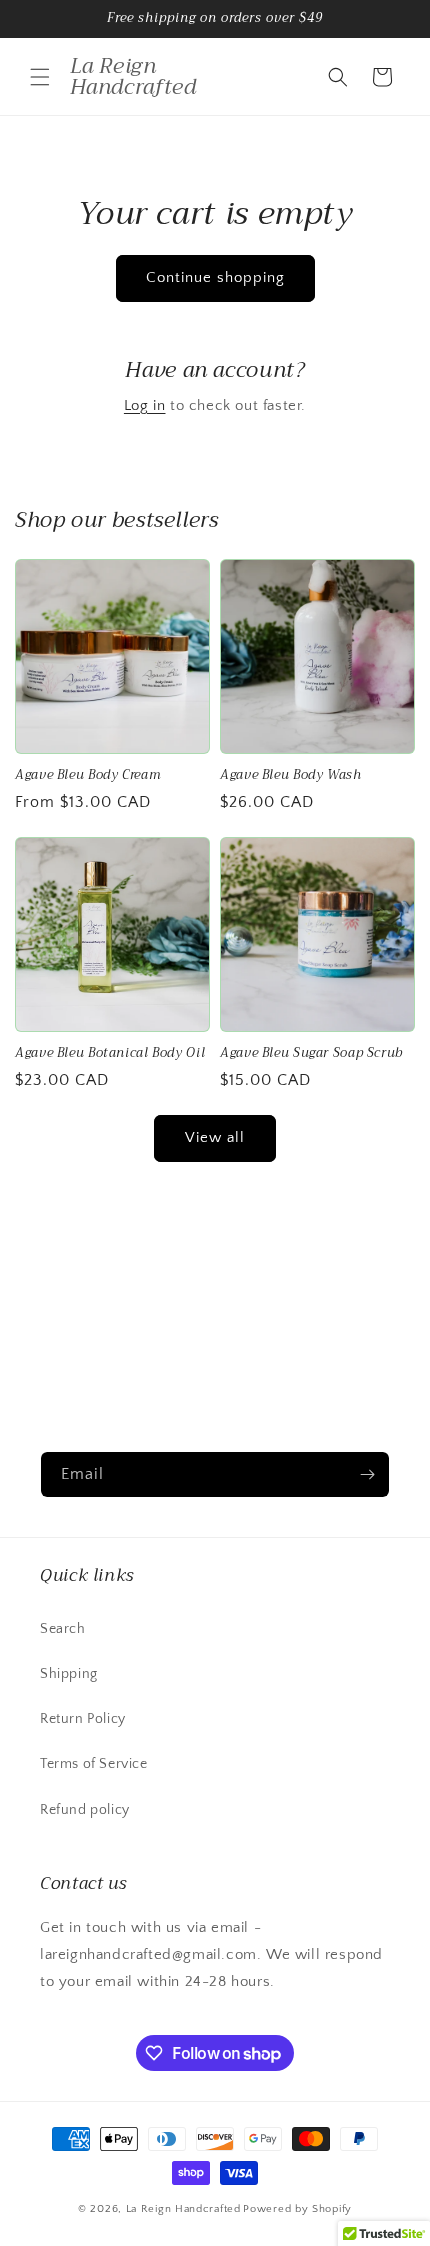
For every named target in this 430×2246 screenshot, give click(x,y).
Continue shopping (215, 277)
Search (63, 1629)
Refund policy (85, 1810)
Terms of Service (94, 1764)
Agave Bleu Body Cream (87, 775)
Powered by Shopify (297, 2209)
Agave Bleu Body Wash (291, 775)
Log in (145, 405)
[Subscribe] (367, 1474)
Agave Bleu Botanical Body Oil (110, 1053)
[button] (40, 77)
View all (215, 1137)
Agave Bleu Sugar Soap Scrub (311, 1053)
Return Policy (83, 1719)
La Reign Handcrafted (183, 2209)
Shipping (69, 1674)
